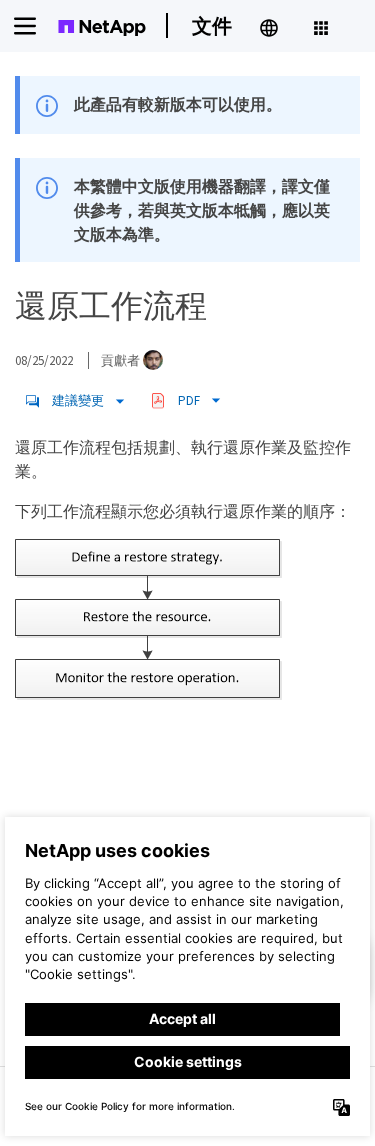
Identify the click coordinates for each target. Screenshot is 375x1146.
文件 (212, 25)
